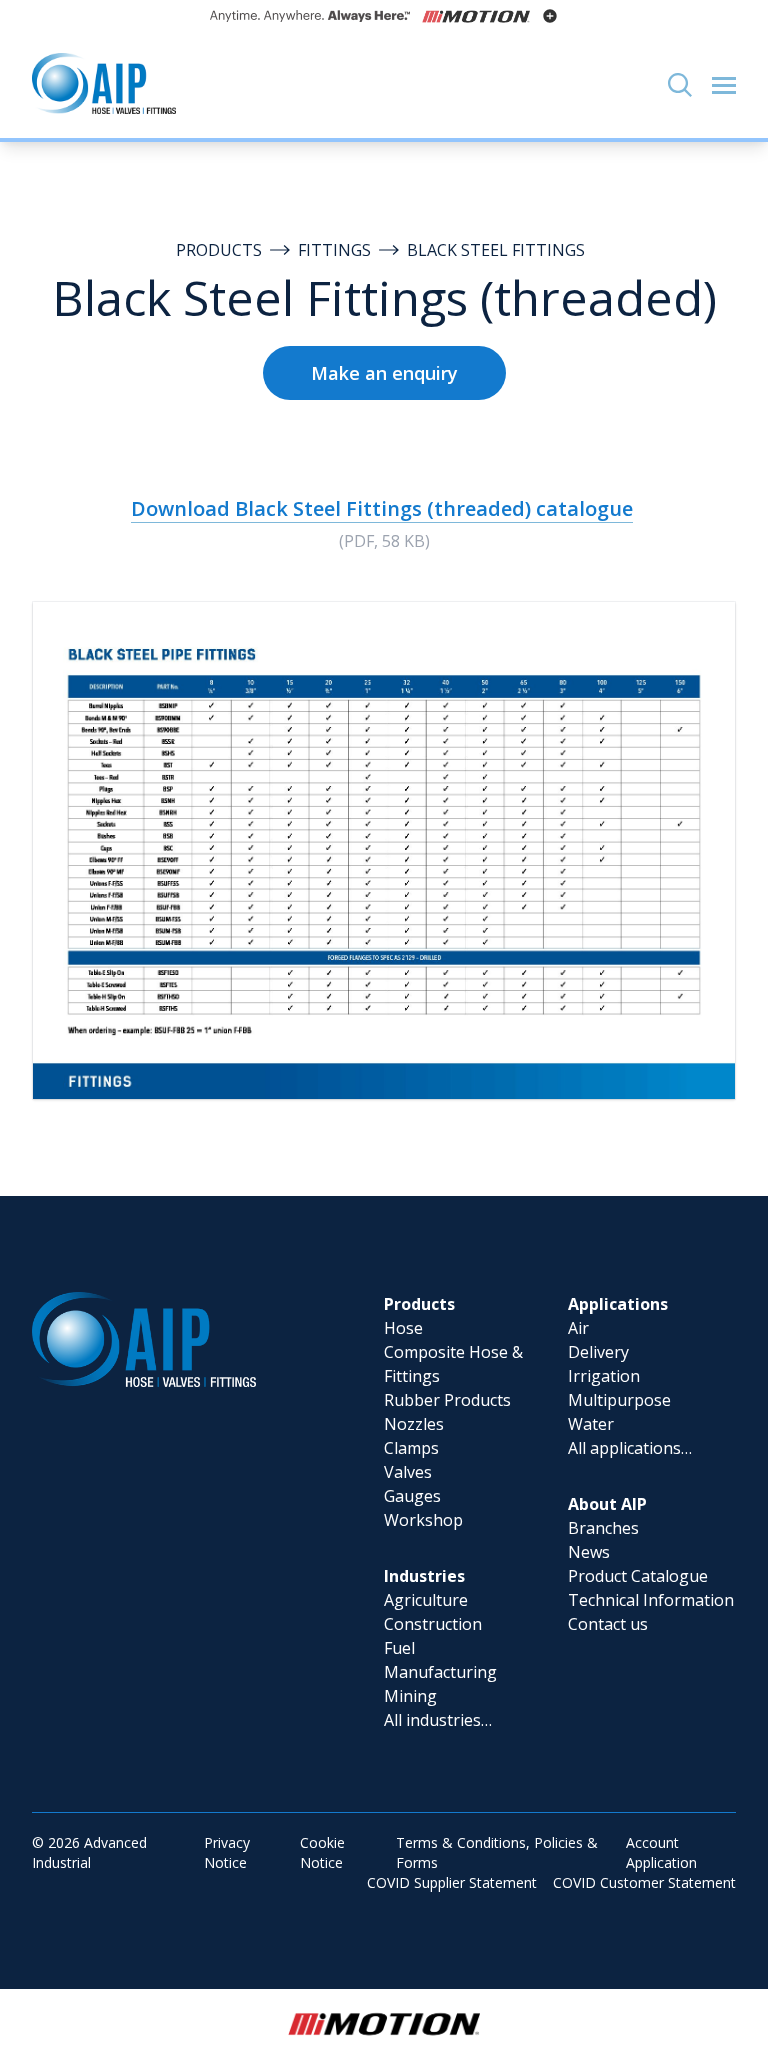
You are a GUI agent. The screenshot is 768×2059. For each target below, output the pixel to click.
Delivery (598, 1352)
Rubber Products (447, 1400)
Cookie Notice (322, 1852)
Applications (618, 1304)
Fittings (334, 250)
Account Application (661, 1852)
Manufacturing (440, 1672)
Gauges (412, 1496)
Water (591, 1424)
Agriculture (426, 1600)
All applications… (630, 1448)
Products (219, 250)
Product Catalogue (638, 1576)
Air (578, 1328)
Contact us (608, 1624)
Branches (603, 1528)
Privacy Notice (227, 1852)
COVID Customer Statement (644, 1882)
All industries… (438, 1720)
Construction (433, 1624)
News (589, 1552)
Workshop (423, 1520)
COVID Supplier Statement (452, 1882)
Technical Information (651, 1600)
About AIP (607, 1504)
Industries (424, 1576)
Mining (410, 1696)
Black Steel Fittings (496, 250)
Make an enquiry (384, 373)
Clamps (411, 1448)
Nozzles (414, 1424)
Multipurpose (619, 1400)
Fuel (399, 1648)
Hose (403, 1328)
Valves (408, 1472)
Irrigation (604, 1376)
